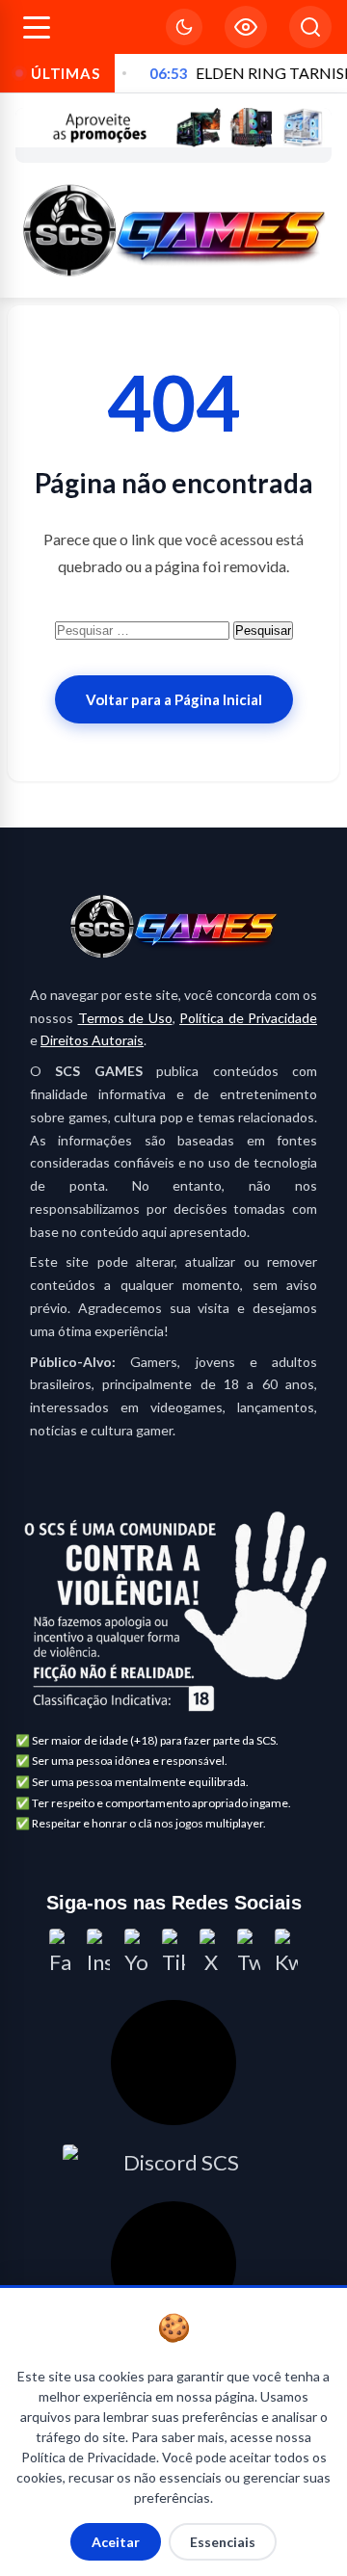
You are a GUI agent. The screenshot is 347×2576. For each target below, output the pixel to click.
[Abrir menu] (37, 27)
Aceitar (116, 2542)
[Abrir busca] (310, 27)
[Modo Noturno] (184, 27)
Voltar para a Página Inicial (174, 699)
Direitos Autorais (92, 1040)
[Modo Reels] (246, 27)
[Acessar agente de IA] (173, 2063)
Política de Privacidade (248, 1018)
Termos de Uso (125, 1018)
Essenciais (223, 2542)
